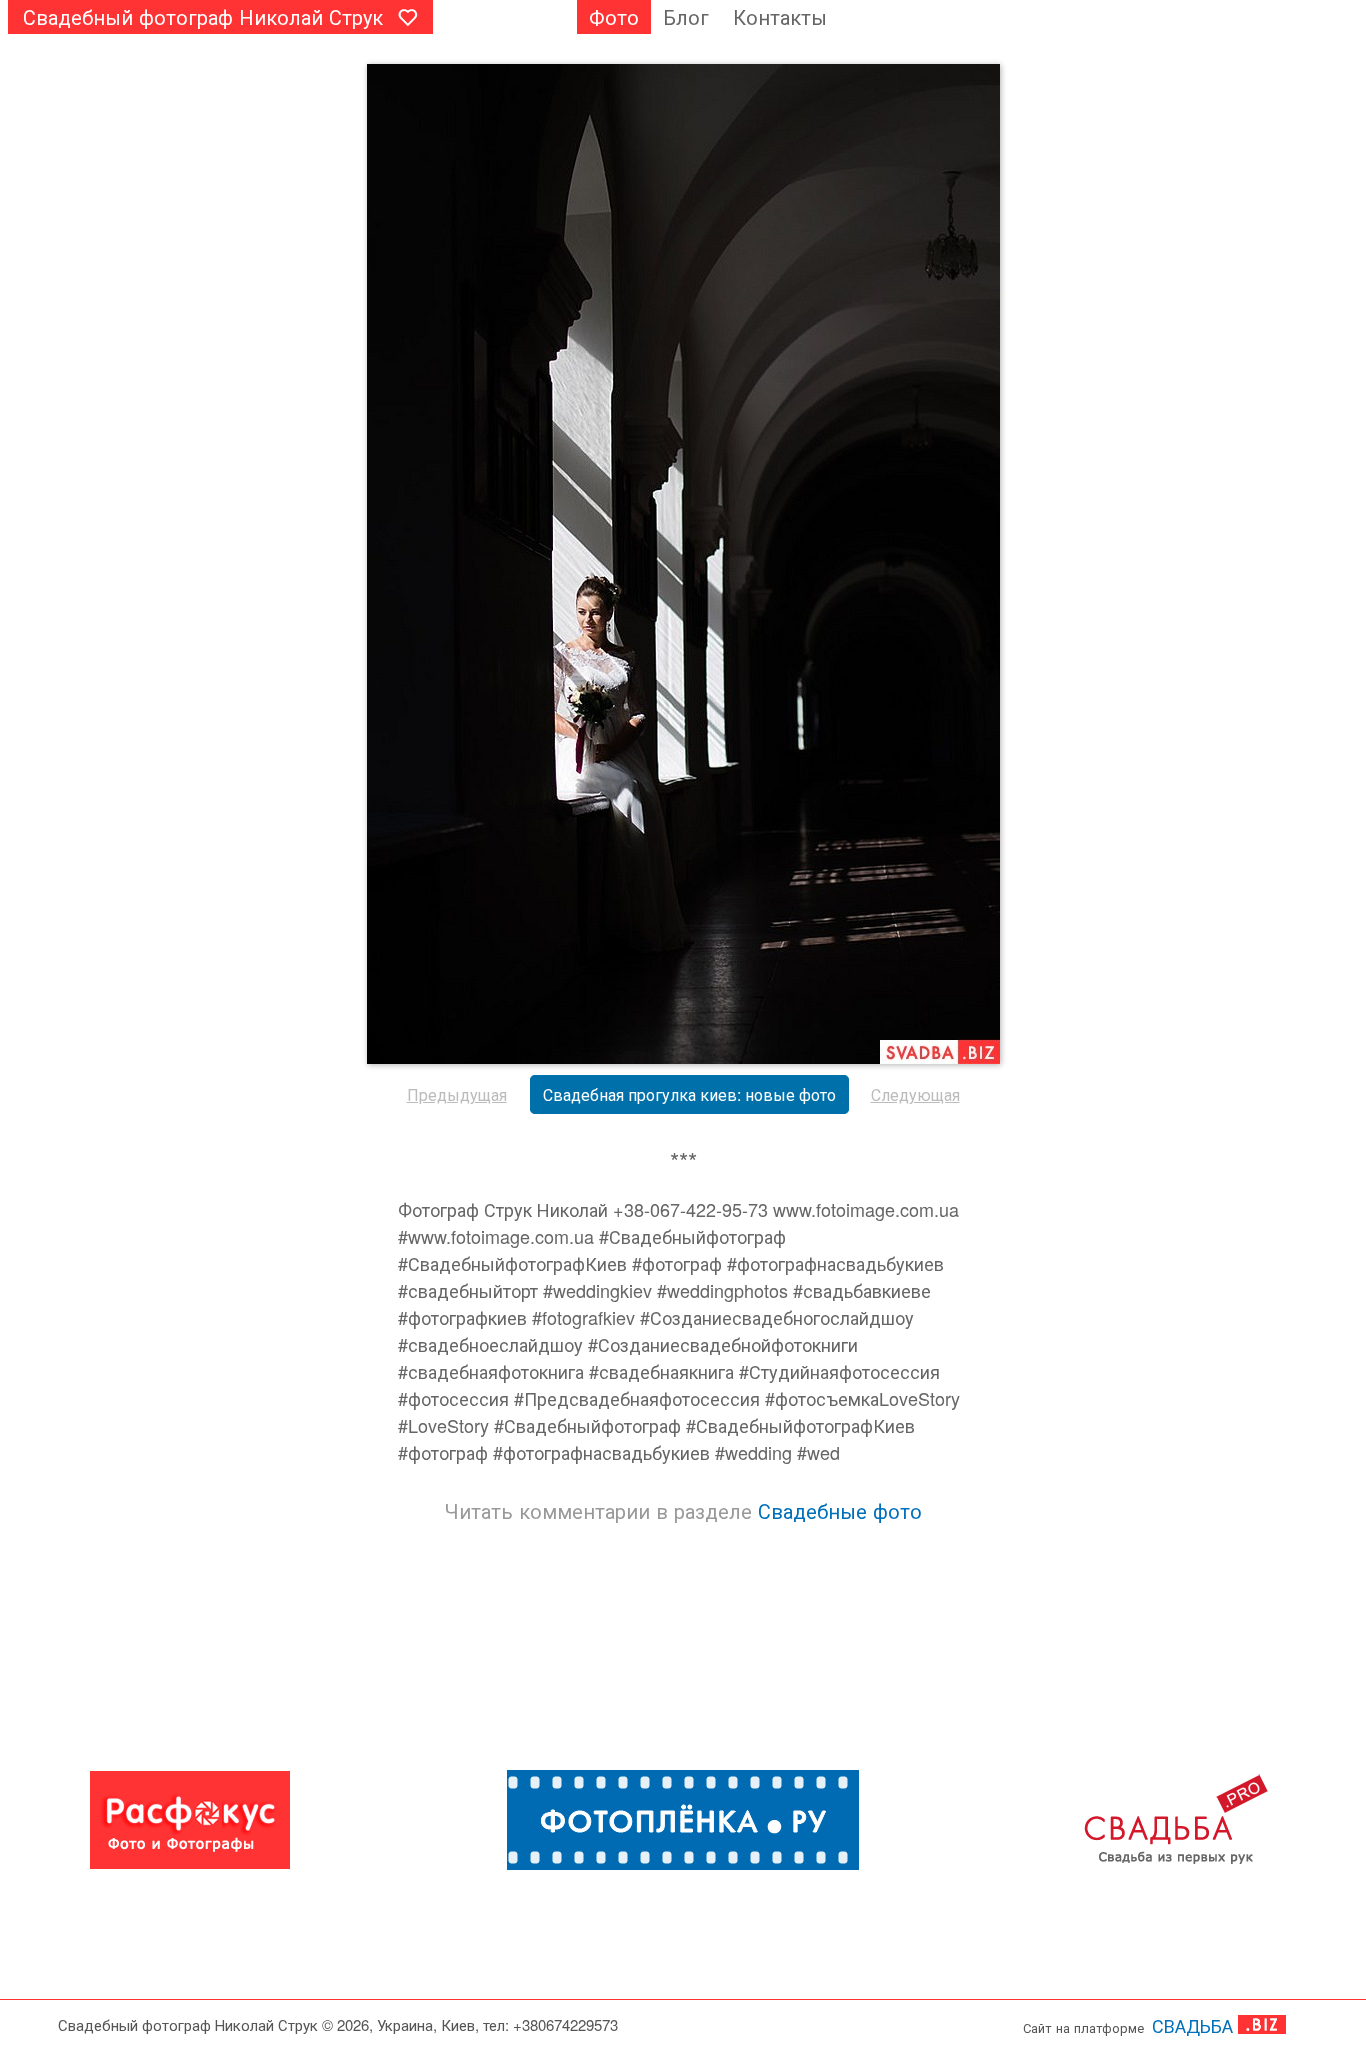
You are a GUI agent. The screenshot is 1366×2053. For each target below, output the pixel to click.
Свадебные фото (840, 1510)
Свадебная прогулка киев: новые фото (689, 1094)
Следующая (915, 1094)
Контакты (780, 16)
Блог (686, 16)
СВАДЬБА (1192, 2025)
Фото (614, 16)
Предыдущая (457, 1094)
